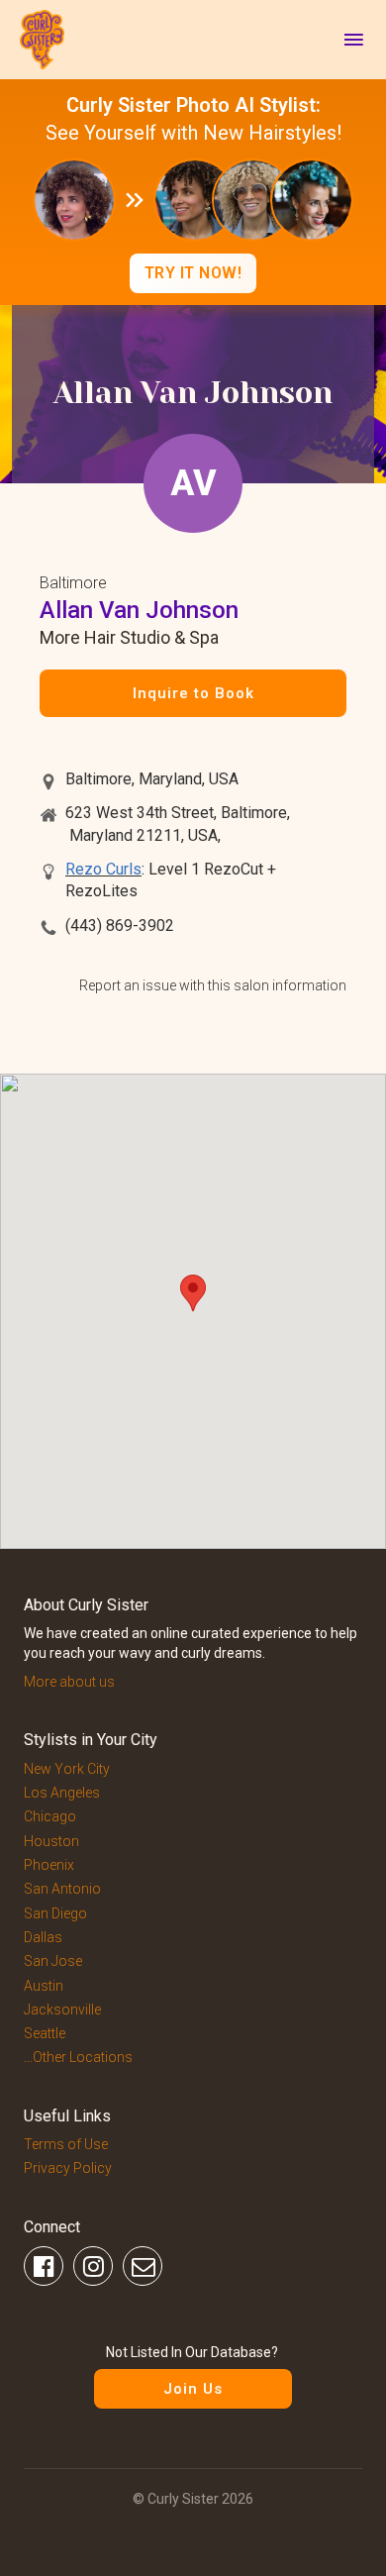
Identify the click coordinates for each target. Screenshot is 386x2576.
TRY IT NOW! (193, 273)
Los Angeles (62, 1793)
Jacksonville (62, 2009)
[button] (193, 1293)
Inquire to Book (193, 693)
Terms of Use (66, 2144)
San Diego (55, 1913)
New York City (67, 1769)
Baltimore (73, 583)
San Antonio (62, 1889)
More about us (69, 1682)
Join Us (193, 2389)
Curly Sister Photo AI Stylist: (193, 105)
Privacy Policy (68, 2168)
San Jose (53, 1961)
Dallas (43, 1937)
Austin (44, 1986)
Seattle (45, 2033)
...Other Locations (78, 2057)
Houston (51, 1841)
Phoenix (49, 1865)
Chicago (50, 1816)
